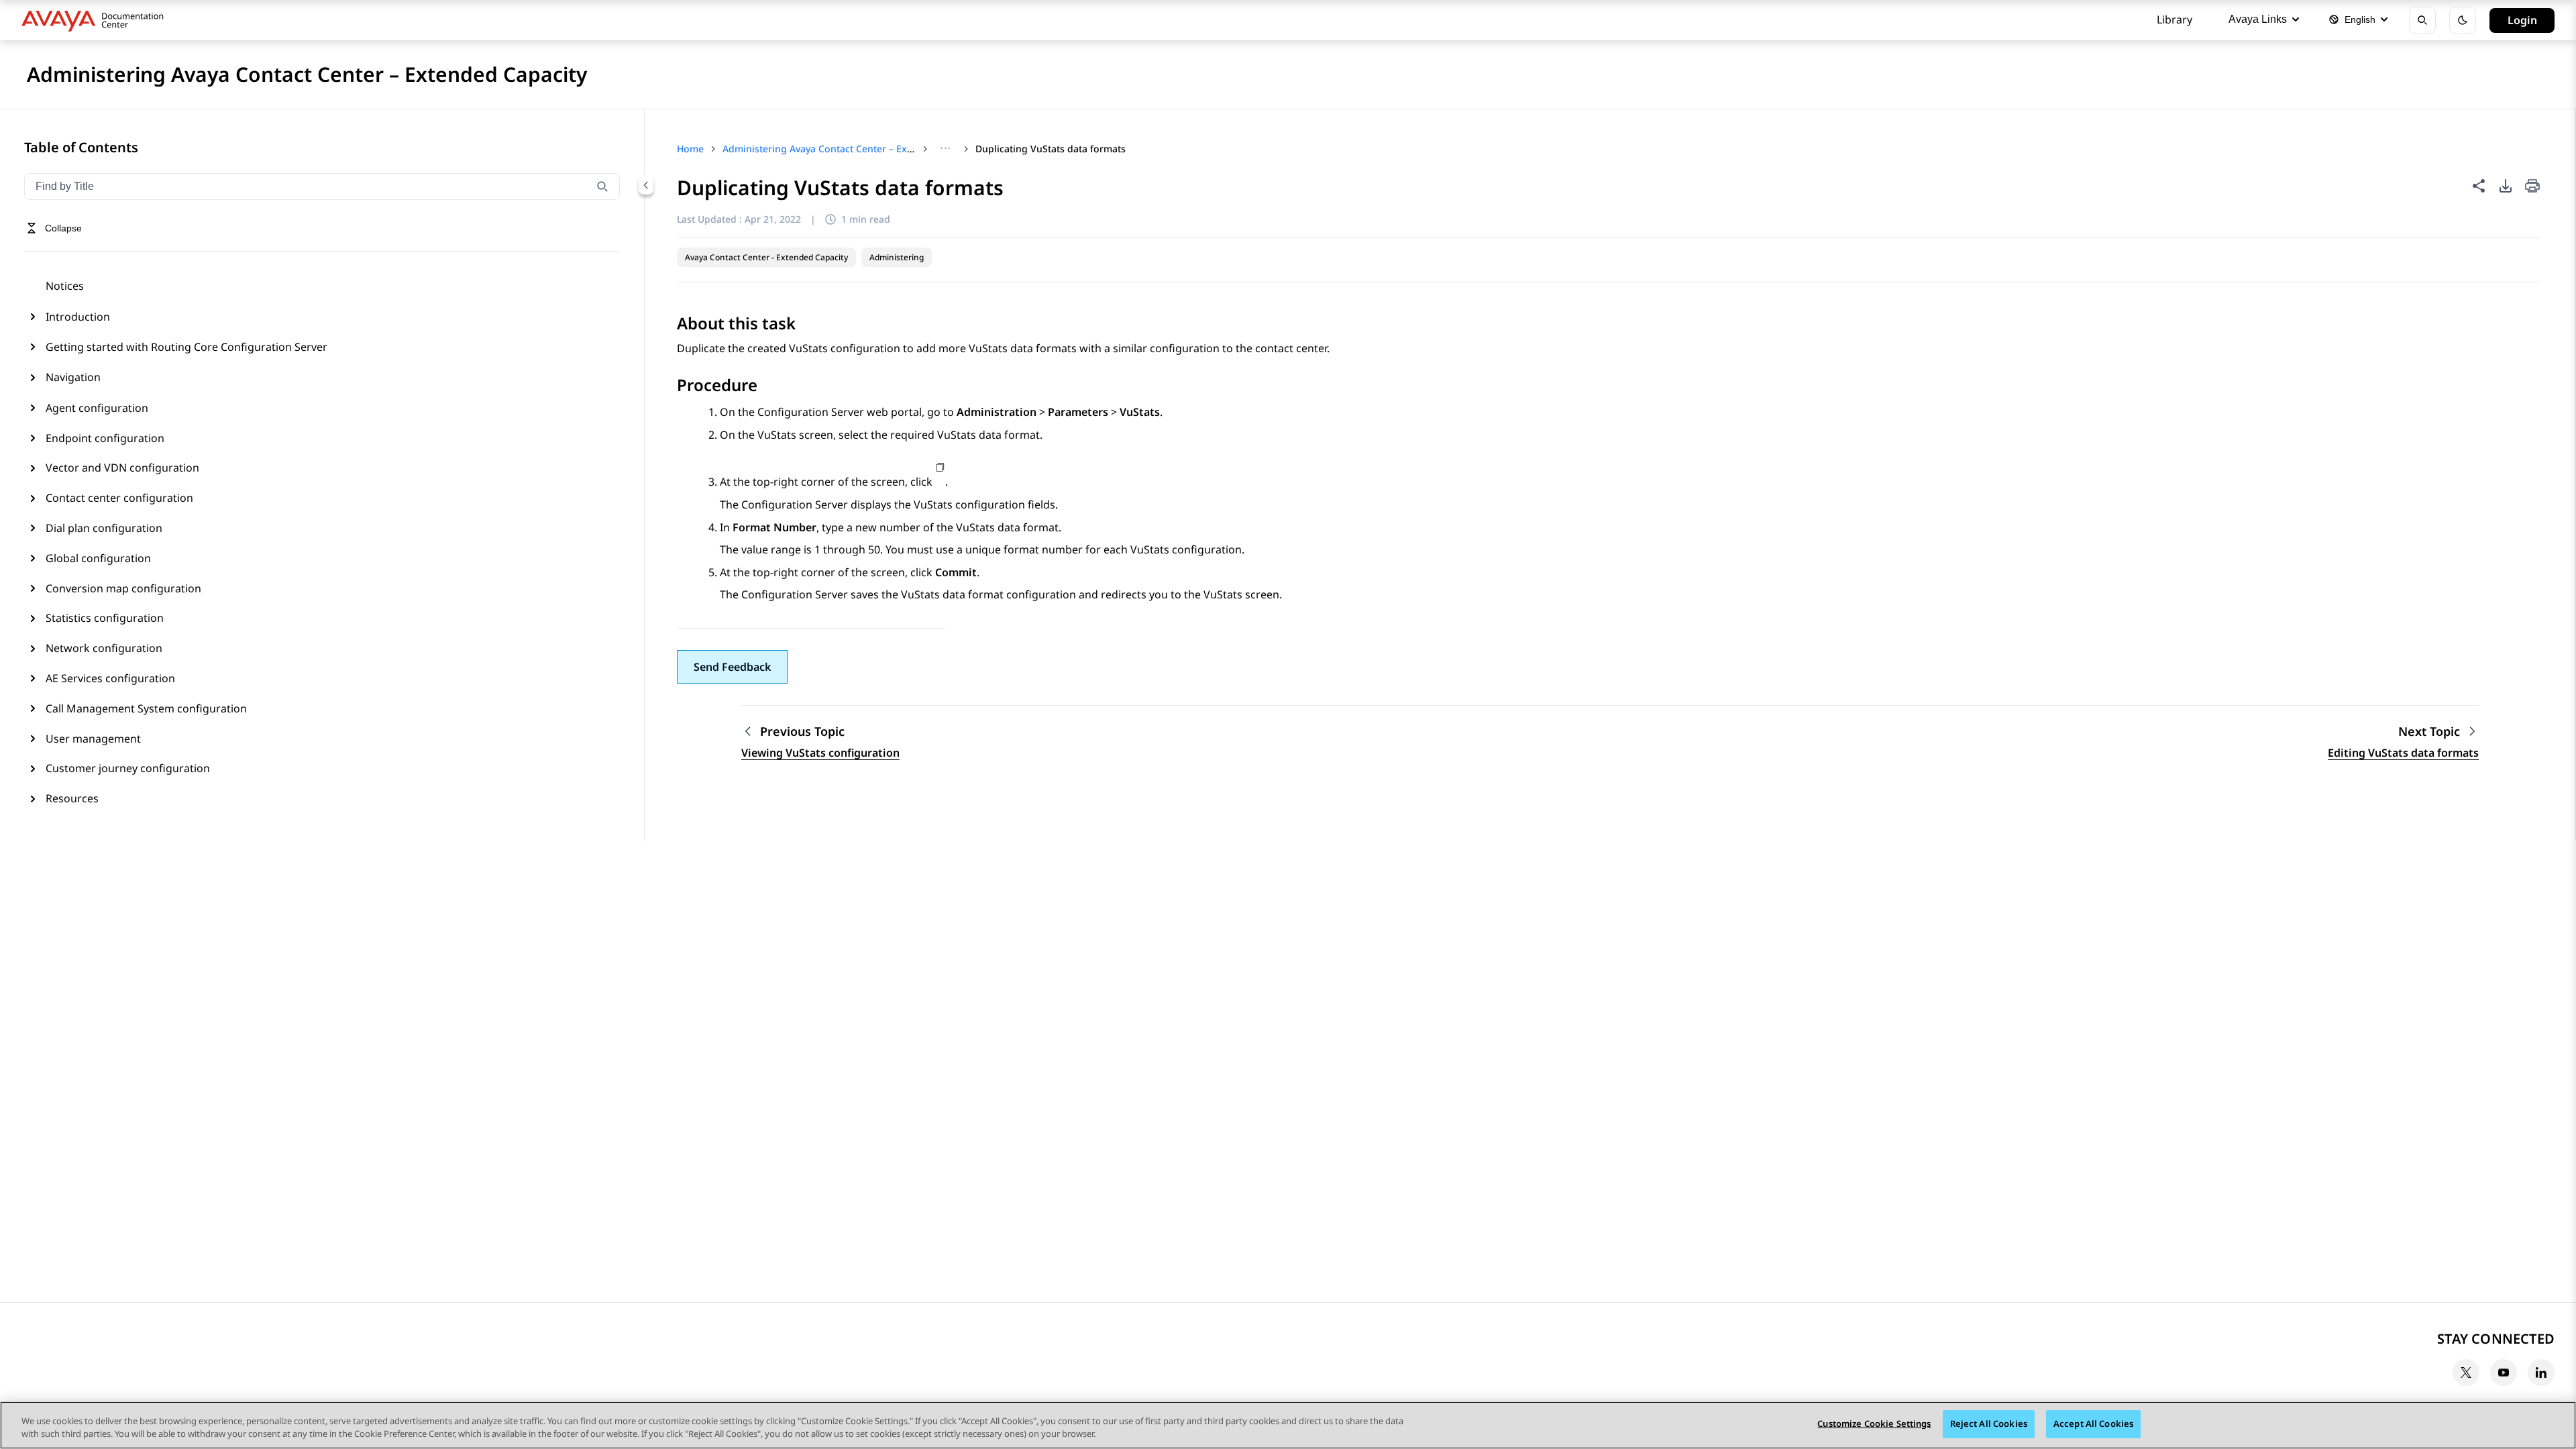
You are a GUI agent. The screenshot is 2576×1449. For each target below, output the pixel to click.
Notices (65, 286)
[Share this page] (2479, 186)
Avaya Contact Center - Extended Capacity (766, 257)
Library (2175, 19)
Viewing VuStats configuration (820, 753)
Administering (897, 257)
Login (2522, 20)
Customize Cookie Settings (1874, 1424)
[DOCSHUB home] (96, 20)
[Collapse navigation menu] (646, 185)
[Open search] (2422, 20)
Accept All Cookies (2093, 1424)
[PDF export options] (2506, 186)
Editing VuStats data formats (2403, 753)
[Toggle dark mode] (2463, 20)
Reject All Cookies (1989, 1424)
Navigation (73, 377)
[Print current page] (2532, 187)
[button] (732, 667)
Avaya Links (2258, 19)
